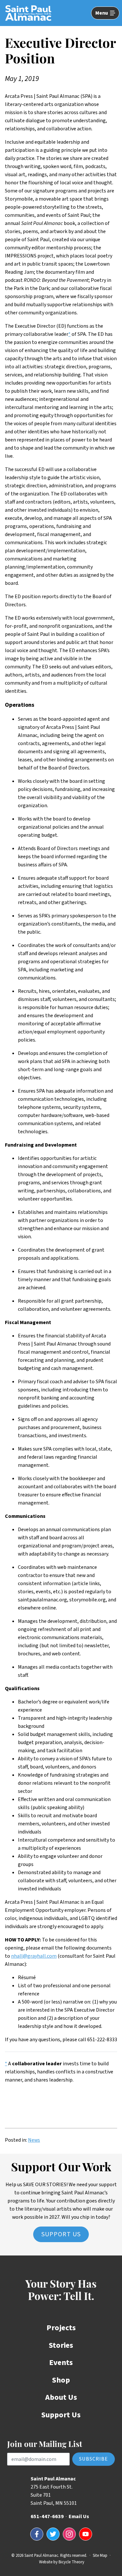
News (34, 2140)
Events (61, 2363)
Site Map (100, 2556)
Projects (61, 2328)
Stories (61, 2345)
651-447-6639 (47, 2517)
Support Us (61, 2234)
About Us (61, 2397)
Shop (61, 2380)
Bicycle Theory (71, 2562)
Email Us (79, 2517)
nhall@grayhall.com (34, 1956)
